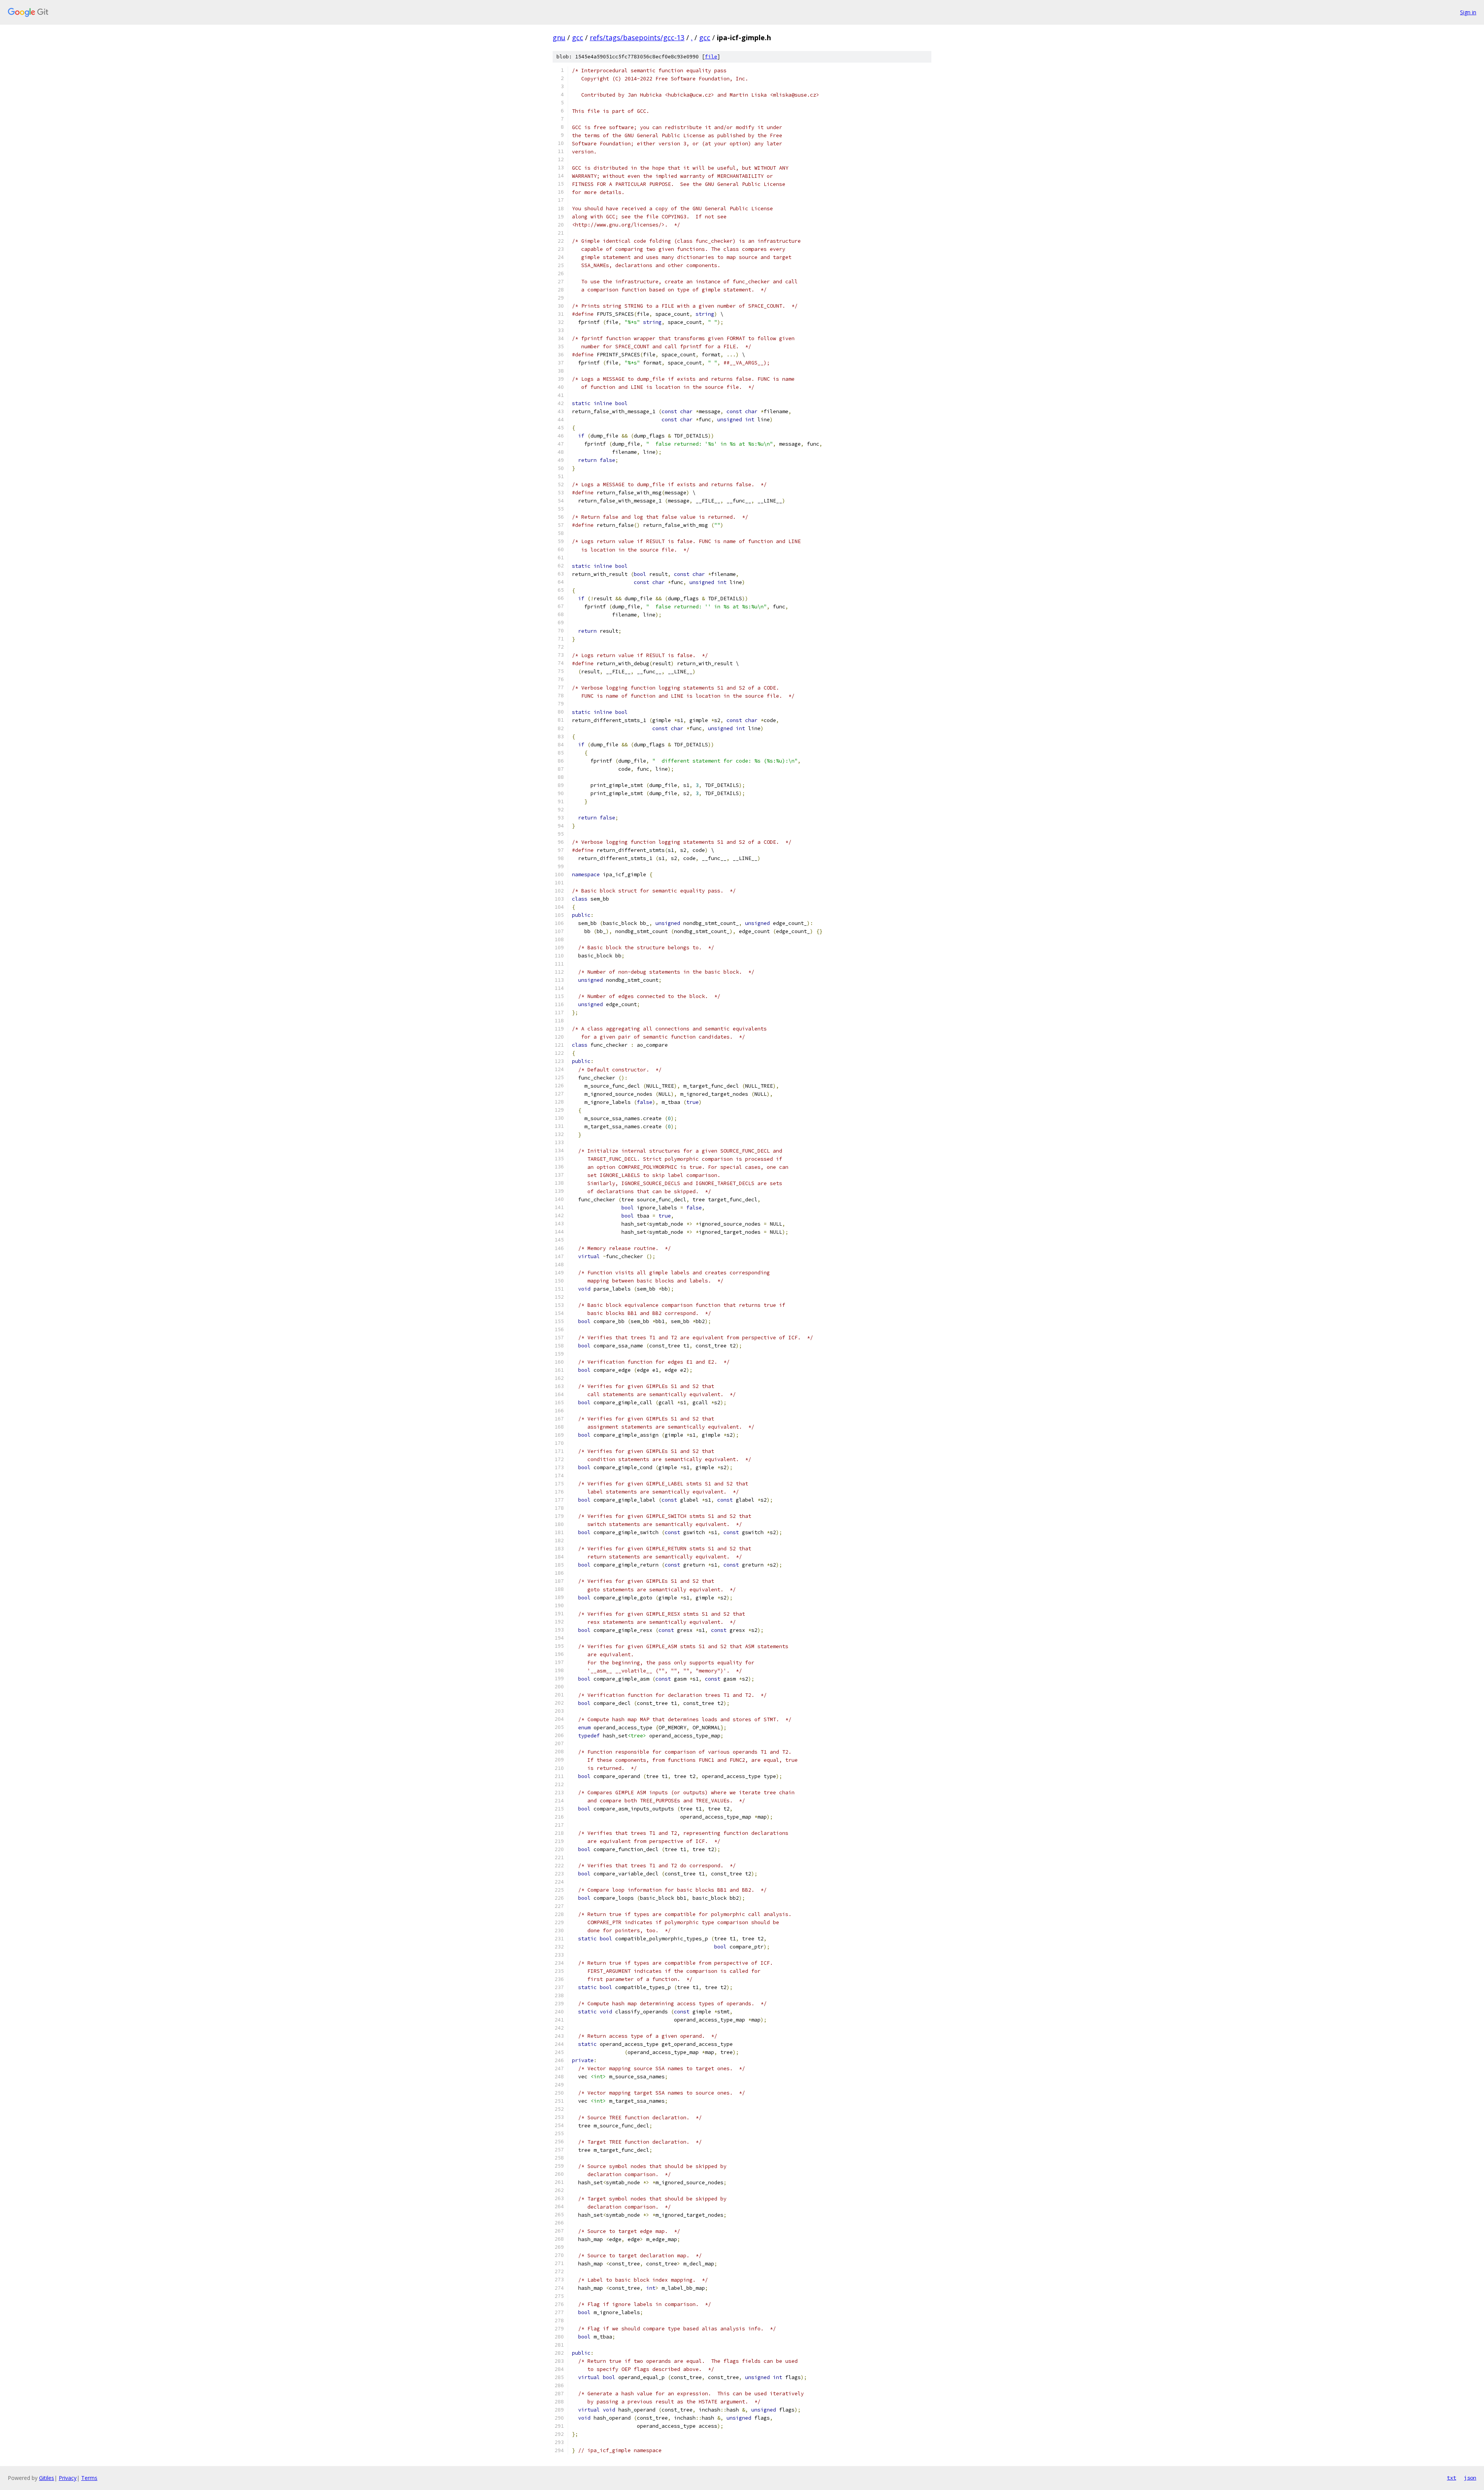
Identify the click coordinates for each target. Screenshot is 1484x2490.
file (711, 57)
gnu (559, 37)
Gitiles (47, 2478)
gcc (578, 37)
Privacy (68, 2478)
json (1470, 2478)
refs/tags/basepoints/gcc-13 (637, 37)
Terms (89, 2478)
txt (1452, 2478)
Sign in (1468, 12)
